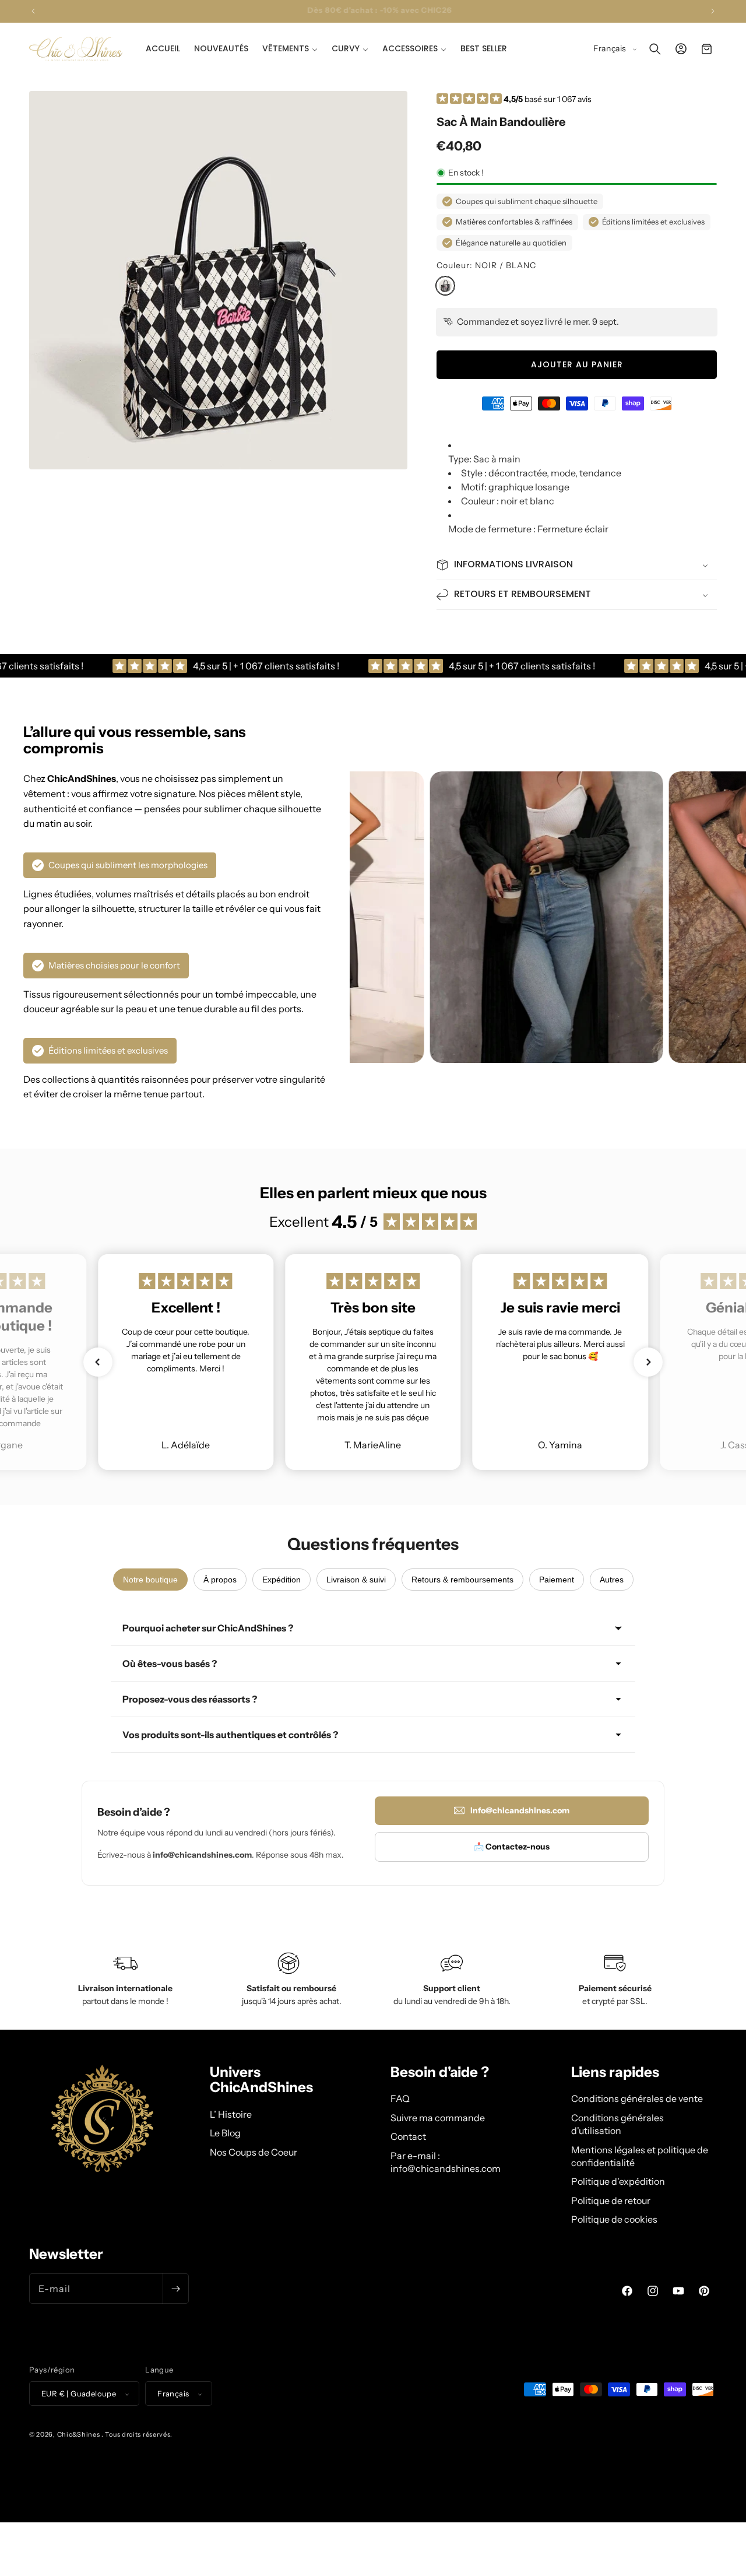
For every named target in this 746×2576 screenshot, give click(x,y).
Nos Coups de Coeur (254, 2152)
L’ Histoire (231, 2114)
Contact (408, 2136)
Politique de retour (611, 2201)
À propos (220, 1580)
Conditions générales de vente (637, 2099)
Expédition (281, 1580)
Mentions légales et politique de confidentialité (640, 2156)
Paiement (557, 1580)
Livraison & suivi (356, 1580)
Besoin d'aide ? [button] (440, 2072)
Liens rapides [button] (615, 2072)
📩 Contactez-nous (512, 1847)
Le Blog (225, 2133)
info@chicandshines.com (520, 1810)
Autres (612, 1580)
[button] (290, 48)
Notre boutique (150, 1580)
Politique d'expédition (618, 2182)
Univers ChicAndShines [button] (261, 2080)
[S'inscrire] (175, 2289)
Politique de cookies (614, 2219)
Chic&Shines (79, 2435)
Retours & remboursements (462, 1580)
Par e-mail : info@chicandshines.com (446, 2162)
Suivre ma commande (438, 2118)
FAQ (400, 2099)
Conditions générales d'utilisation (617, 2124)
